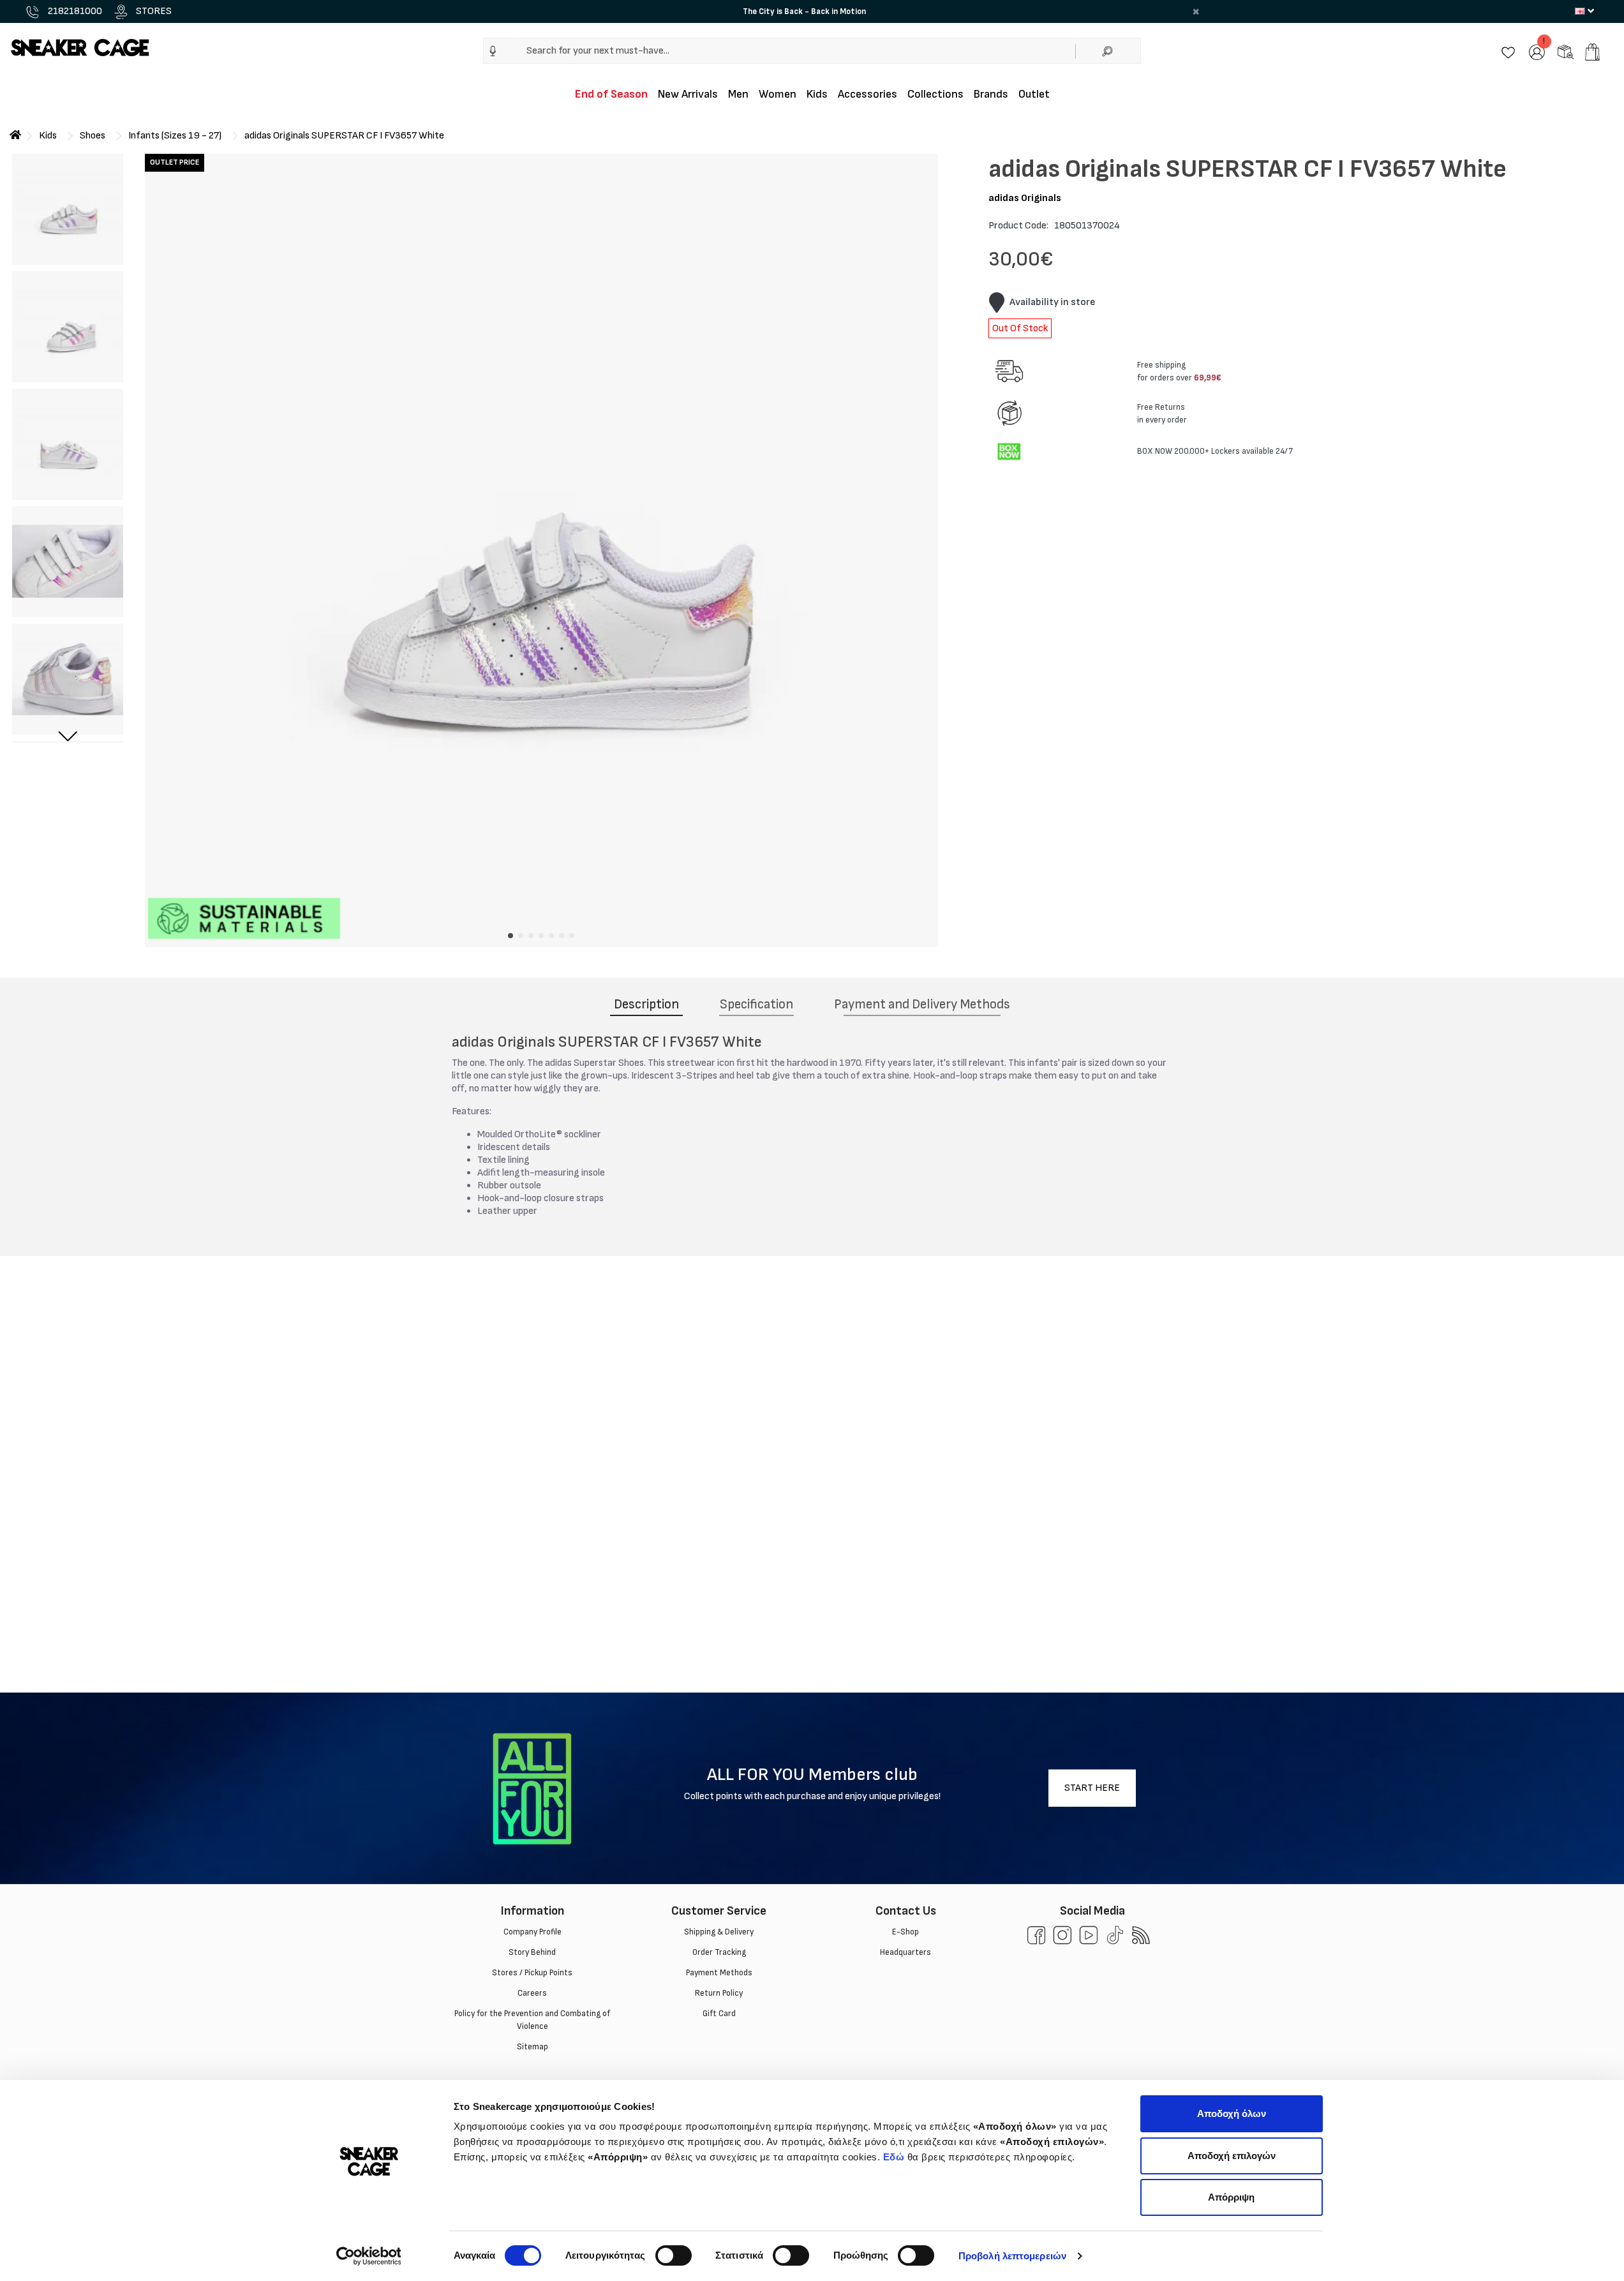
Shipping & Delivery (719, 1932)
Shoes (93, 136)
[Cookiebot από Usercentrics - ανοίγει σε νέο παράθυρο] (369, 2256)
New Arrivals (688, 94)
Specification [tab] (756, 1004)
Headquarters (905, 1952)
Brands (991, 94)
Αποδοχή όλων (1232, 2113)
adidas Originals (1025, 198)
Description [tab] (646, 1004)
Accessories (868, 94)
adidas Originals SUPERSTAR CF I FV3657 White (344, 136)
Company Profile (532, 1932)
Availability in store (1053, 302)
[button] (493, 51)
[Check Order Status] (1566, 51)
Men (738, 94)
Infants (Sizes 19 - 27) (175, 136)
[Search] (1108, 51)
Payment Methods (719, 1973)
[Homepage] (15, 136)
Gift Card (719, 2014)
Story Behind (532, 1952)
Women (778, 94)
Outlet (1034, 94)
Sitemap (532, 2047)
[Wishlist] (1508, 51)
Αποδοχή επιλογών (1232, 2156)
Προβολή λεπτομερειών (1012, 2256)
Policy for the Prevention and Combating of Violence (532, 2020)
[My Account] (1537, 51)
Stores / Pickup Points (532, 1973)
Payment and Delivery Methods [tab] (922, 1004)
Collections (935, 94)
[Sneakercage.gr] (80, 47)
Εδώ (894, 2157)
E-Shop (905, 1932)
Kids (817, 94)
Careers (532, 1993)
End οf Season (611, 94)
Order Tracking (719, 1952)
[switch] (674, 2255)
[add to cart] (1592, 52)
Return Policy (719, 1993)
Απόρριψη (1231, 2197)
